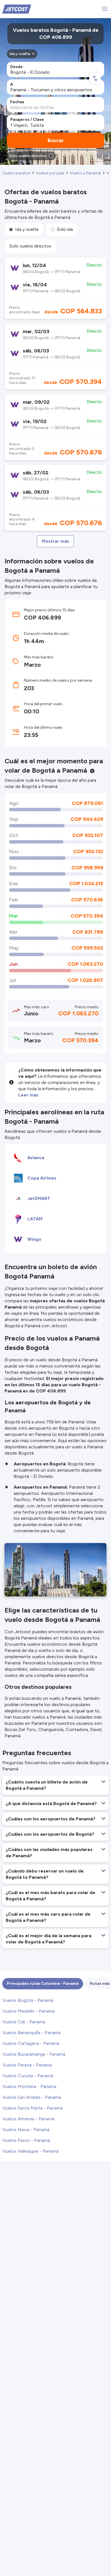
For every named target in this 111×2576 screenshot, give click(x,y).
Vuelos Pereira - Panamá (27, 2065)
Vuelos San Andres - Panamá (32, 2097)
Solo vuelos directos (30, 246)
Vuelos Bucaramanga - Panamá (34, 2054)
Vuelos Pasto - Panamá (26, 2140)
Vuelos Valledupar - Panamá (30, 2151)
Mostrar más (55, 541)
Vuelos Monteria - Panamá (29, 2086)
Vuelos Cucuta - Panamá (28, 2076)
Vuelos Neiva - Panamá (26, 2130)
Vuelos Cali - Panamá (24, 2022)
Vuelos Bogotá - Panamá (28, 2000)
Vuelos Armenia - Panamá (28, 2119)
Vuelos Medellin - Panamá (28, 2011)
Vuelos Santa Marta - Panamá (32, 2108)
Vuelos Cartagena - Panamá (31, 2043)
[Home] (17, 9)
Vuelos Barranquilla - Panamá (31, 2033)
